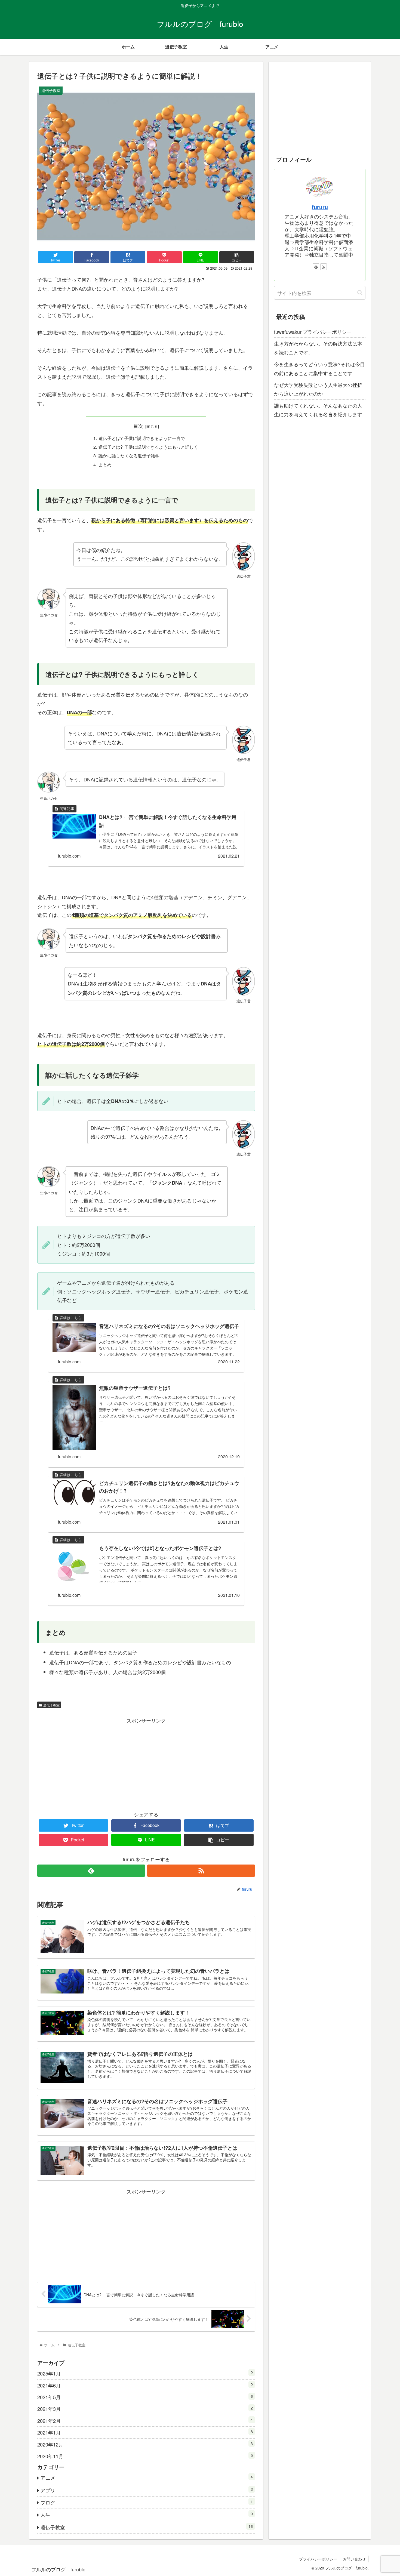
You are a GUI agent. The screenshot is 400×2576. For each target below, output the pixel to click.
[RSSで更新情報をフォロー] (201, 1871)
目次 (138, 426)
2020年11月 (145, 2456)
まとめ (105, 464)
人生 (147, 2514)
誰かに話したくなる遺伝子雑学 (129, 455)
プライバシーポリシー (318, 2559)
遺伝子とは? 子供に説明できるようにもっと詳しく (148, 447)
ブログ (147, 2502)
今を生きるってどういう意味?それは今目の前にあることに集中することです (319, 368)
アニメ (147, 2477)
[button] (360, 293)
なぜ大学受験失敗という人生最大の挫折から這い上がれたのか (318, 389)
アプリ (147, 2490)
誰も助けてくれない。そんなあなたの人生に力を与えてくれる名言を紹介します (318, 410)
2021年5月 (145, 2397)
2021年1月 (145, 2432)
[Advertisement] (146, 1763)
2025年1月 (145, 2373)
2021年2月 (145, 2421)
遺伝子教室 (51, 1705)
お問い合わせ (354, 2559)
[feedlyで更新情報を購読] (91, 1871)
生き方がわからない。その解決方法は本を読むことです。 (318, 348)
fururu (320, 207)
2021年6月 (145, 2385)
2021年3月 (145, 2409)
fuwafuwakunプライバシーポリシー (313, 332)
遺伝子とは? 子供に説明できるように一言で (142, 438)
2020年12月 (145, 2444)
